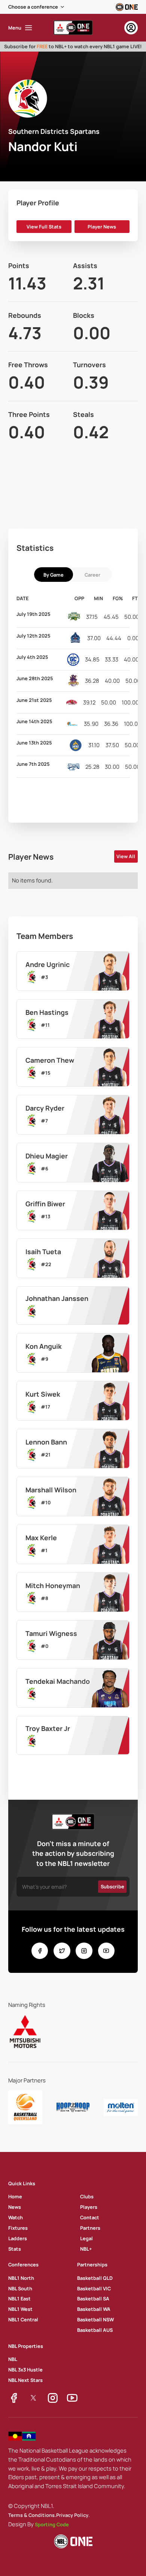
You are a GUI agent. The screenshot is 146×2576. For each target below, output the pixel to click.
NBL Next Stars (25, 2380)
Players (89, 2207)
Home (15, 2196)
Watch (16, 2217)
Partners (90, 2228)
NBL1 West (20, 2309)
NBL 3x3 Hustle (25, 2370)
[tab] (54, 575)
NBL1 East (19, 2299)
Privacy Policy (72, 2515)
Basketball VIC (94, 2288)
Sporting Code (52, 2524)
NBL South (20, 2288)
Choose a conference (33, 7)
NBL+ (86, 2249)
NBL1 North (21, 2278)
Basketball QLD (95, 2278)
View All (126, 856)
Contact (90, 2217)
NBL (13, 2359)
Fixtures (18, 2228)
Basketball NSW (95, 2319)
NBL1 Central (23, 2319)
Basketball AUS (95, 2330)
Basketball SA (93, 2299)
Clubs (87, 2196)
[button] (37, 7)
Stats (15, 2249)
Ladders (18, 2238)
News (15, 2207)
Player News (102, 227)
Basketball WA (94, 2309)
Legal (86, 2238)
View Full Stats (44, 227)
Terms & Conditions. (32, 2515)
